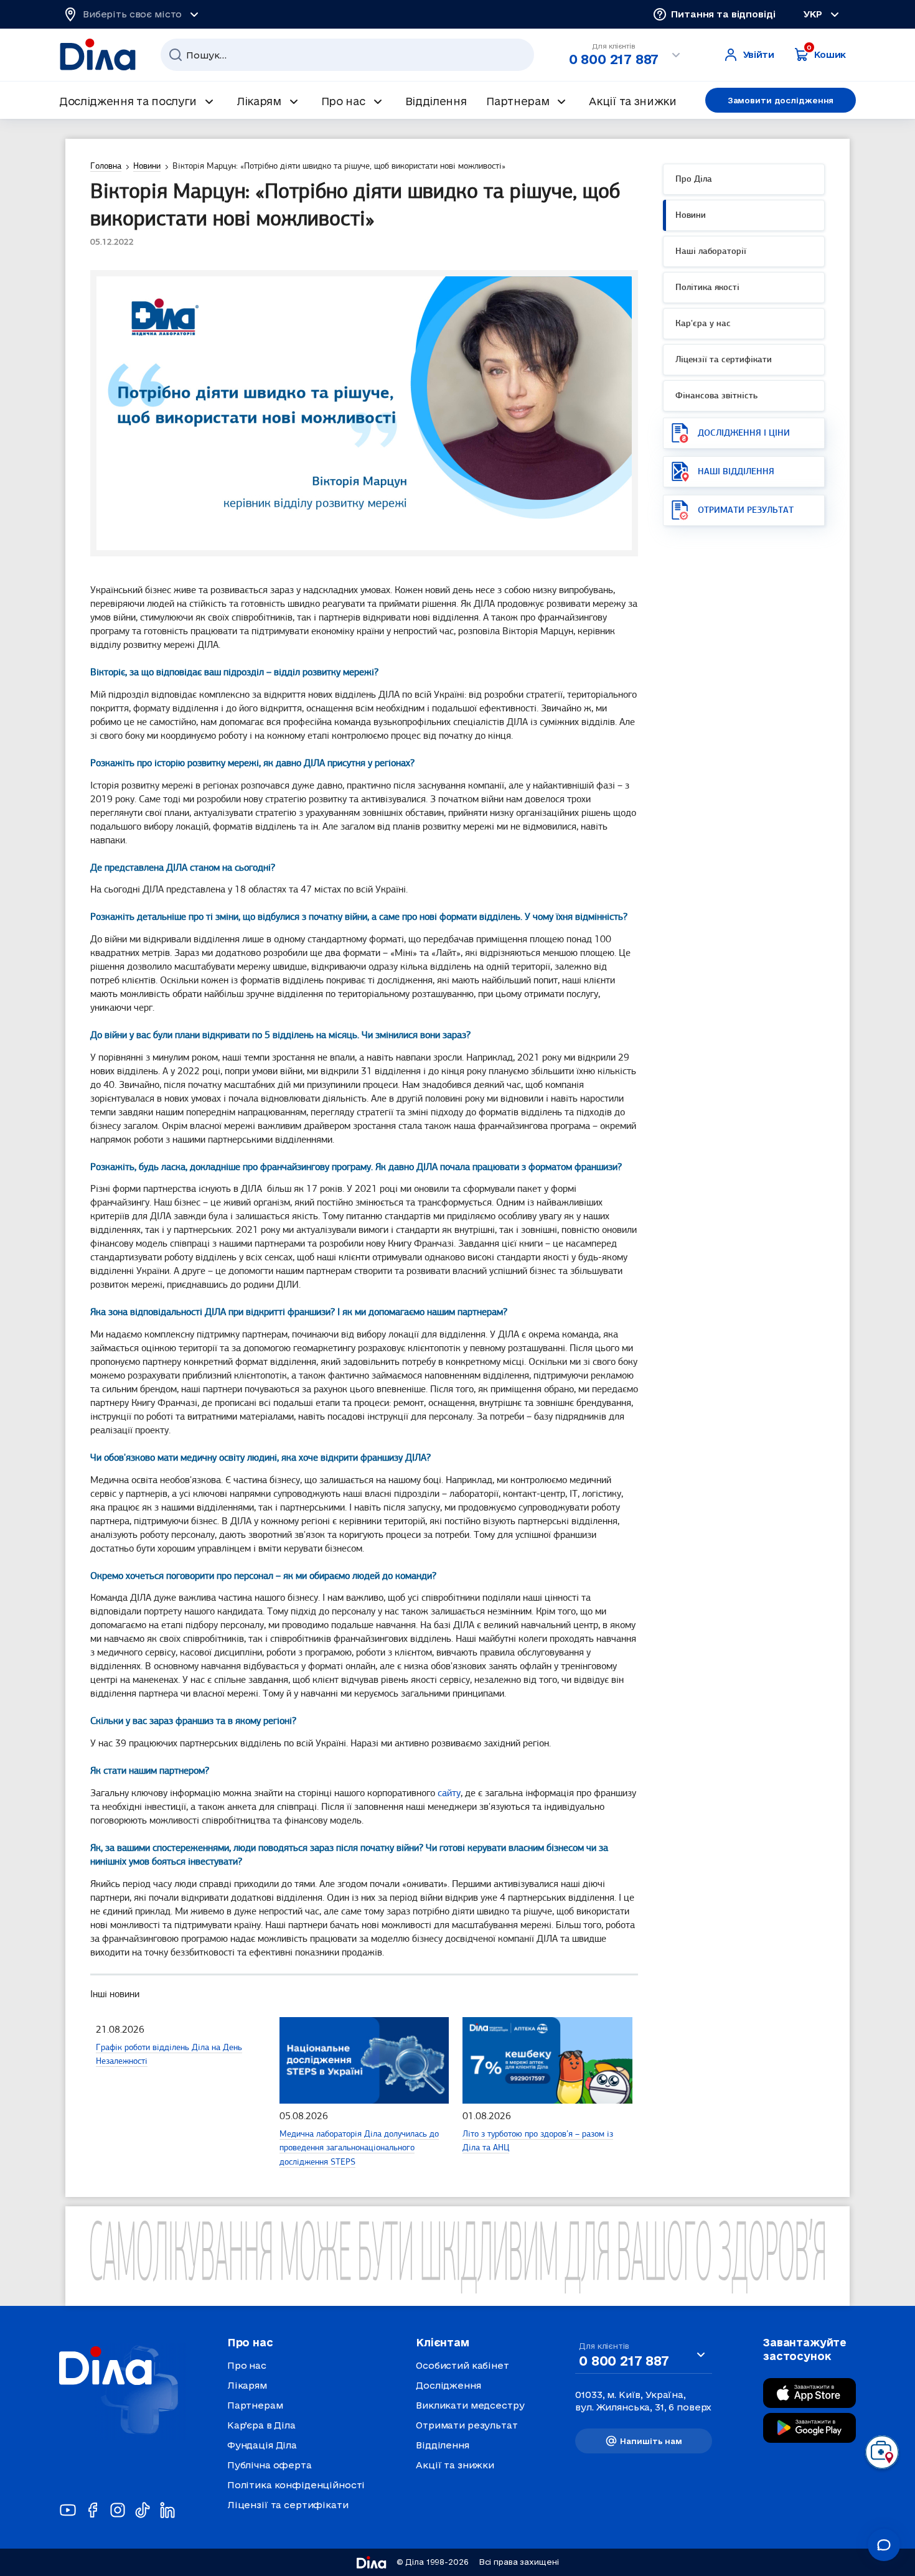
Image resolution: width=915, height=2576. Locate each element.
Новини (691, 216)
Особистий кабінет (462, 2365)
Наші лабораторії (711, 252)
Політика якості (707, 288)
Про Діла (694, 180)
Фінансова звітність (716, 396)
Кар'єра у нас (703, 324)
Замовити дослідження (781, 100)
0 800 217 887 (614, 59)
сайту (449, 1794)
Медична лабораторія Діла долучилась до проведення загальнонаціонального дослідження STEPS (359, 2148)
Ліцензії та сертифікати (724, 360)
